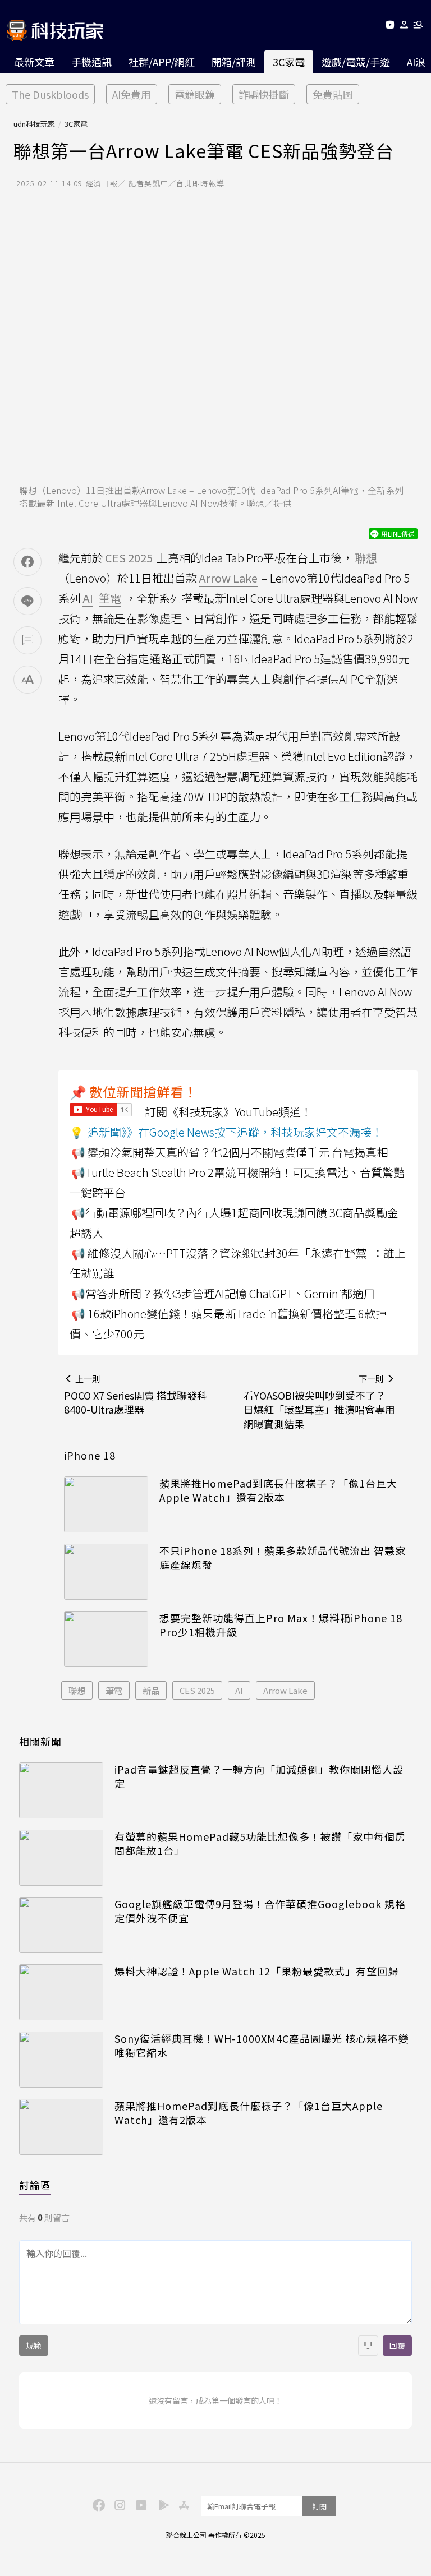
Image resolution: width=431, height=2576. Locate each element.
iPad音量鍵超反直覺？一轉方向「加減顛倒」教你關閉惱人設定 (259, 1776)
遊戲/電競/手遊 (356, 62)
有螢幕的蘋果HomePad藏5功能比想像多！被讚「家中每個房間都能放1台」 (260, 1844)
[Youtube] (390, 27)
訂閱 (319, 2506)
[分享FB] (27, 562)
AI (239, 1690)
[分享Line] (27, 601)
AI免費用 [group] (132, 94)
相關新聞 (40, 1741)
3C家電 (289, 62)
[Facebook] (97, 2504)
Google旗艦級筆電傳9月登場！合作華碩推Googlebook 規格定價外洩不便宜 (260, 1911)
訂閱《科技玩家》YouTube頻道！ (228, 1112)
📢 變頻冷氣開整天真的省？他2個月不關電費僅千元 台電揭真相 (230, 1152)
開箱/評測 (234, 62)
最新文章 (34, 62)
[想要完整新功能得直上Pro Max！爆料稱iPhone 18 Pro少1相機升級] (106, 1639)
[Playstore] (161, 2504)
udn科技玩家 (34, 124)
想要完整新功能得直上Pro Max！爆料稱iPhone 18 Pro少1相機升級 (281, 1625)
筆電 (114, 1690)
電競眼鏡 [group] (195, 94)
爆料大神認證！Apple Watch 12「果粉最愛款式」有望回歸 (256, 1971)
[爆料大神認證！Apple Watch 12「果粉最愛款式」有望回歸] (61, 1992)
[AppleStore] (182, 2504)
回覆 (397, 2346)
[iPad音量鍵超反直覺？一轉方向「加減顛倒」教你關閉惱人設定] (61, 1790)
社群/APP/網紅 (162, 62)
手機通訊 (91, 62)
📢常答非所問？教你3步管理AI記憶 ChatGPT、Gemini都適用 (223, 1293)
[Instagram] (118, 2504)
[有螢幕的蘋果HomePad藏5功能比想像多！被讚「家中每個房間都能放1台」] (61, 1858)
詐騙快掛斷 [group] (264, 94)
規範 (34, 2346)
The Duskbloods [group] (50, 94)
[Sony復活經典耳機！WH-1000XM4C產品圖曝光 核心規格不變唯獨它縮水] (61, 2060)
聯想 (77, 1690)
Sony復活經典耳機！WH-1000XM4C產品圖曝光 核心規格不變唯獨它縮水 (262, 2046)
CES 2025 (197, 1690)
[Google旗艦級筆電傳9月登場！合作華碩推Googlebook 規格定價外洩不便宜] (61, 1925)
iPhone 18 (90, 1455)
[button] (404, 27)
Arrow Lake (285, 1690)
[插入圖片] (368, 2346)
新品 (151, 1690)
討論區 (35, 2185)
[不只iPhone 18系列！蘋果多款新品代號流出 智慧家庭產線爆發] (106, 1572)
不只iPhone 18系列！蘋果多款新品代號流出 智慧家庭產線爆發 (283, 1558)
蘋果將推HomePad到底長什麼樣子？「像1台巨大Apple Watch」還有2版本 (278, 1490)
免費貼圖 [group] (333, 94)
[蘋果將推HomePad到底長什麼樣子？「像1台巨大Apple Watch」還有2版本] (106, 1504)
